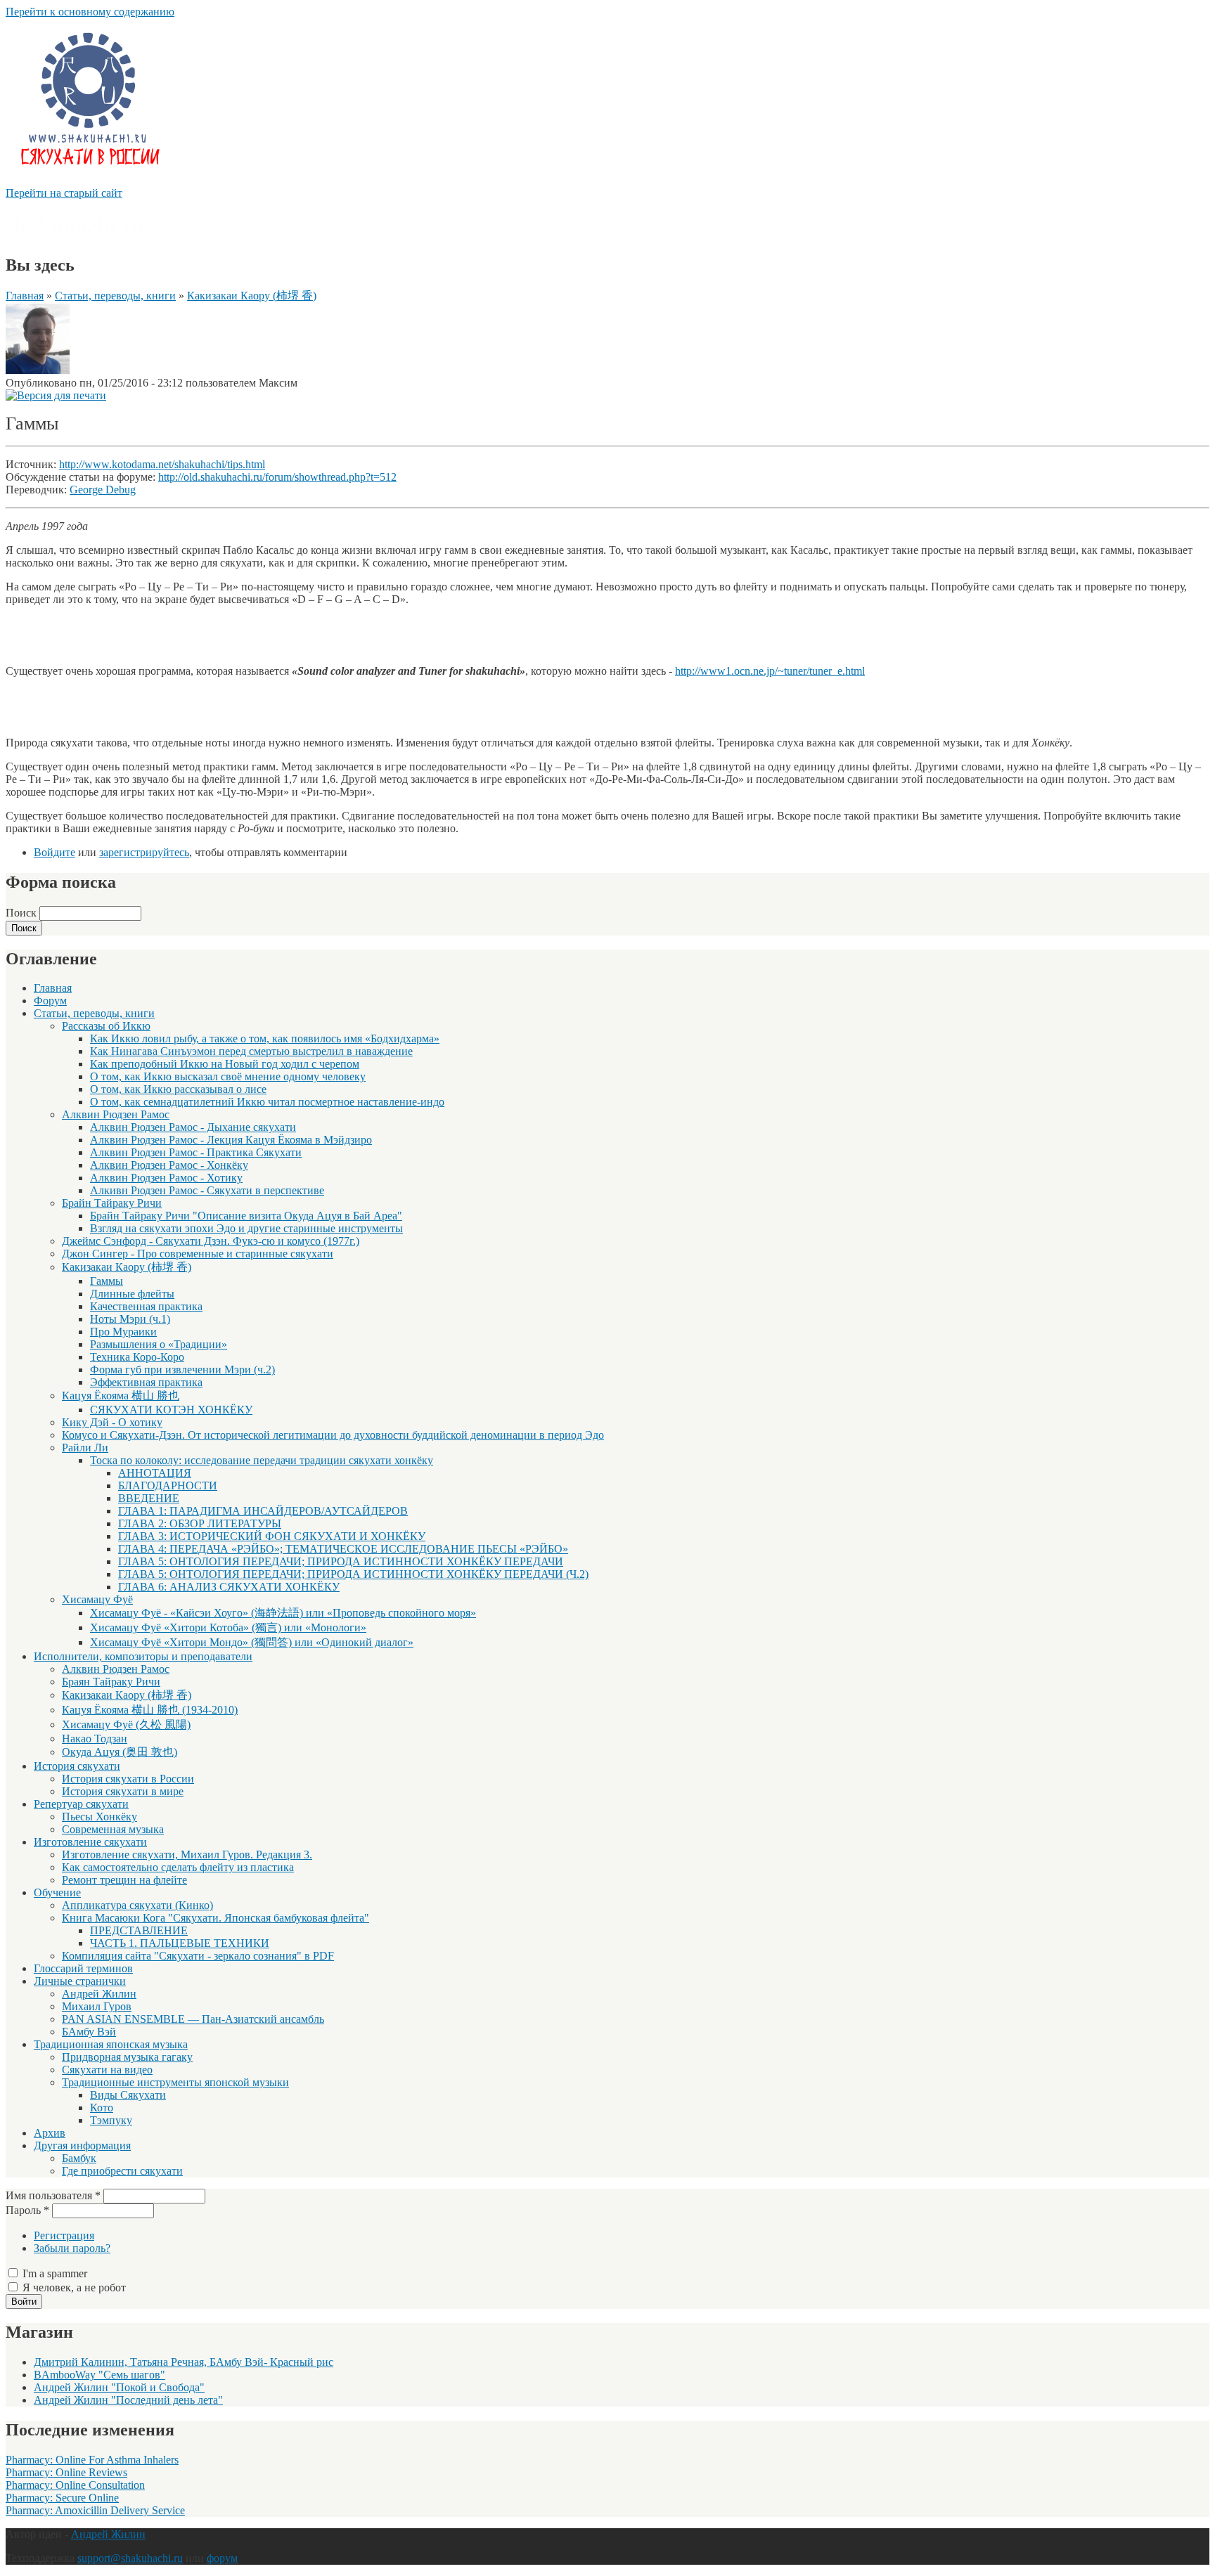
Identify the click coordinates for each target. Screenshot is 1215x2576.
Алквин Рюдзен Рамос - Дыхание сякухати (193, 1127)
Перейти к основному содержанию (90, 12)
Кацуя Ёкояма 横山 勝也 (121, 1396)
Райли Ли (85, 1448)
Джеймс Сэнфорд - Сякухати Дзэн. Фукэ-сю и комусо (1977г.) (211, 1241)
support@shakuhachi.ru (130, 2558)
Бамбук (79, 2158)
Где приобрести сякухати (122, 2171)
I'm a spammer (55, 2273)
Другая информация (82, 2145)
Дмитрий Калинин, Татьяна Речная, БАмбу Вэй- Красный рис (184, 2362)
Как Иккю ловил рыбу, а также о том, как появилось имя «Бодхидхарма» (265, 1038)
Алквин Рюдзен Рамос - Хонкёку (169, 1165)
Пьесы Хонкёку (99, 1817)
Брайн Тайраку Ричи (112, 1203)
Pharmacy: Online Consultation (75, 2485)
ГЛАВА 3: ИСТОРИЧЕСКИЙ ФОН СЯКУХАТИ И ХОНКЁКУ (272, 1536)
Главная (25, 296)
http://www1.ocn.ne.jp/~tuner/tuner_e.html (770, 671)
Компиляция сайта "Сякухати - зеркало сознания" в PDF (198, 1956)
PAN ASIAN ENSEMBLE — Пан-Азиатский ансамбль (193, 2019)
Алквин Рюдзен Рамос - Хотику (166, 1178)
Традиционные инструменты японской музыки (175, 2082)
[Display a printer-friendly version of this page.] (56, 395)
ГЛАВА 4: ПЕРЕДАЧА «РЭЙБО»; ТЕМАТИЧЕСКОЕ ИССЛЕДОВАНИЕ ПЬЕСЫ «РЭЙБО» (343, 1549)
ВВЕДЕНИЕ (149, 1498)
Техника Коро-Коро (137, 1357)
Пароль (27, 2210)
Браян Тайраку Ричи (111, 1682)
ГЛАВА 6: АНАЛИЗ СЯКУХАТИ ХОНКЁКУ (229, 1587)
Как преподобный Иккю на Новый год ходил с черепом (225, 1064)
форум (222, 2558)
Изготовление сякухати (90, 1842)
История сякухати (77, 1766)
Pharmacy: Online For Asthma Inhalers (92, 2460)
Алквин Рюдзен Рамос (116, 1114)
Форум (50, 1001)
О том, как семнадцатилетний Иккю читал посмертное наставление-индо (267, 1102)
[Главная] (89, 180)
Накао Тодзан (95, 1739)
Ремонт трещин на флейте (124, 1880)
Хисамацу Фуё (97, 1599)
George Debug (103, 490)
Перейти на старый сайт (64, 193)
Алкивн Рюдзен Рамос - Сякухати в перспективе (207, 1190)
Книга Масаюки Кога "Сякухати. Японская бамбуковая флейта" (216, 1918)
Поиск (22, 913)
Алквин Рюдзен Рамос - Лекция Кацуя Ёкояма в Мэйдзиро (231, 1140)
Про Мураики (123, 1332)
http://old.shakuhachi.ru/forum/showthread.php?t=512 (277, 477)
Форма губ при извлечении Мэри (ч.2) (182, 1370)
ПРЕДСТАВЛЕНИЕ (139, 1930)
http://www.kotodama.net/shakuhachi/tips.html (162, 464)
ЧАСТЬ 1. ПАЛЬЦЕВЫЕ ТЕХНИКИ (180, 1943)
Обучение (57, 1892)
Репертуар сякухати (81, 1804)
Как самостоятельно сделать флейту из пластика (178, 1867)
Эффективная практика (146, 1382)
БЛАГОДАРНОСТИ (168, 1486)
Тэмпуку (111, 2120)
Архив (50, 2133)
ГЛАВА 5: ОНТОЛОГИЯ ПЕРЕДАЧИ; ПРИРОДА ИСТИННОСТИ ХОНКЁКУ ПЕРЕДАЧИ (341, 1561)
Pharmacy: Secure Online (62, 2498)
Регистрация (64, 2235)
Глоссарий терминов (83, 1968)
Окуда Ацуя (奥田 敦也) (120, 1752)
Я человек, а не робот (74, 2287)
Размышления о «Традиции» (159, 1344)
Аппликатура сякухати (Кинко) (137, 1905)
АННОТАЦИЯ (155, 1473)
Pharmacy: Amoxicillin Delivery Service (95, 2510)
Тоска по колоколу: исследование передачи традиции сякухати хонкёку (262, 1460)
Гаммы (107, 1281)
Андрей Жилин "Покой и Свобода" (119, 2387)
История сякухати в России (128, 1779)
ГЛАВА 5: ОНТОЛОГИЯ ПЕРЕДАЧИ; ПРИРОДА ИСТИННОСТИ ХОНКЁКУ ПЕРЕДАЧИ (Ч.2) (353, 1574)
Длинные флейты (132, 1294)
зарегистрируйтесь (144, 852)
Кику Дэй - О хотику (112, 1422)
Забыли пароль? (72, 2248)
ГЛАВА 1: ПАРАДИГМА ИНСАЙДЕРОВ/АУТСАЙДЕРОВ (263, 1511)
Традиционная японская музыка (111, 2044)
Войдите (54, 852)
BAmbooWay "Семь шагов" (99, 2375)
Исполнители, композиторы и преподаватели (143, 1656)
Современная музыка (113, 1829)
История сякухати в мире (123, 1791)
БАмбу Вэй (89, 2032)
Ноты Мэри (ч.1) (130, 1319)
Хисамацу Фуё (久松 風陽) (126, 1724)
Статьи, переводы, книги (115, 296)
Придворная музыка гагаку (127, 2057)
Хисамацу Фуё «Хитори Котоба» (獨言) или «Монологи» (228, 1627)
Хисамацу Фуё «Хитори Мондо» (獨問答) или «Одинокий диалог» (252, 1642)
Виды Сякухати (128, 2095)
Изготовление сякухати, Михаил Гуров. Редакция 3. (187, 1855)
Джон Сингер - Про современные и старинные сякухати (198, 1254)
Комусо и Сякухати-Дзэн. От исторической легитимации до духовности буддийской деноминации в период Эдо (333, 1435)
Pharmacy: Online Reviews (66, 2472)
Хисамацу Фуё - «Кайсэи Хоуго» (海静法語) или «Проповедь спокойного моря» (283, 1613)
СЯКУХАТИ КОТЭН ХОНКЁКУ (171, 1410)
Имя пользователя (53, 2195)
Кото (102, 2108)
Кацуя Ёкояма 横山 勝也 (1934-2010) (150, 1710)
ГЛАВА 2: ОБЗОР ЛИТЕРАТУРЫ (200, 1523)
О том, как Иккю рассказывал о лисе (178, 1089)
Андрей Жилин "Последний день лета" (128, 2400)
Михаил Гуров (97, 2006)
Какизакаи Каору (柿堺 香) (252, 296)
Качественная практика (146, 1306)
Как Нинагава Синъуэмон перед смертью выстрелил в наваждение (251, 1051)
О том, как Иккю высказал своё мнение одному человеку (228, 1076)
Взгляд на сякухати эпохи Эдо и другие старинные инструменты (246, 1228)
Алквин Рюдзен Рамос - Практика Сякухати (196, 1152)
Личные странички (80, 1981)
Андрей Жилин (99, 1994)
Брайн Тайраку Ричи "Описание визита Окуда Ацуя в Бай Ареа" (246, 1216)
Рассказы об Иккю (106, 1026)
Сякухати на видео (107, 2070)
